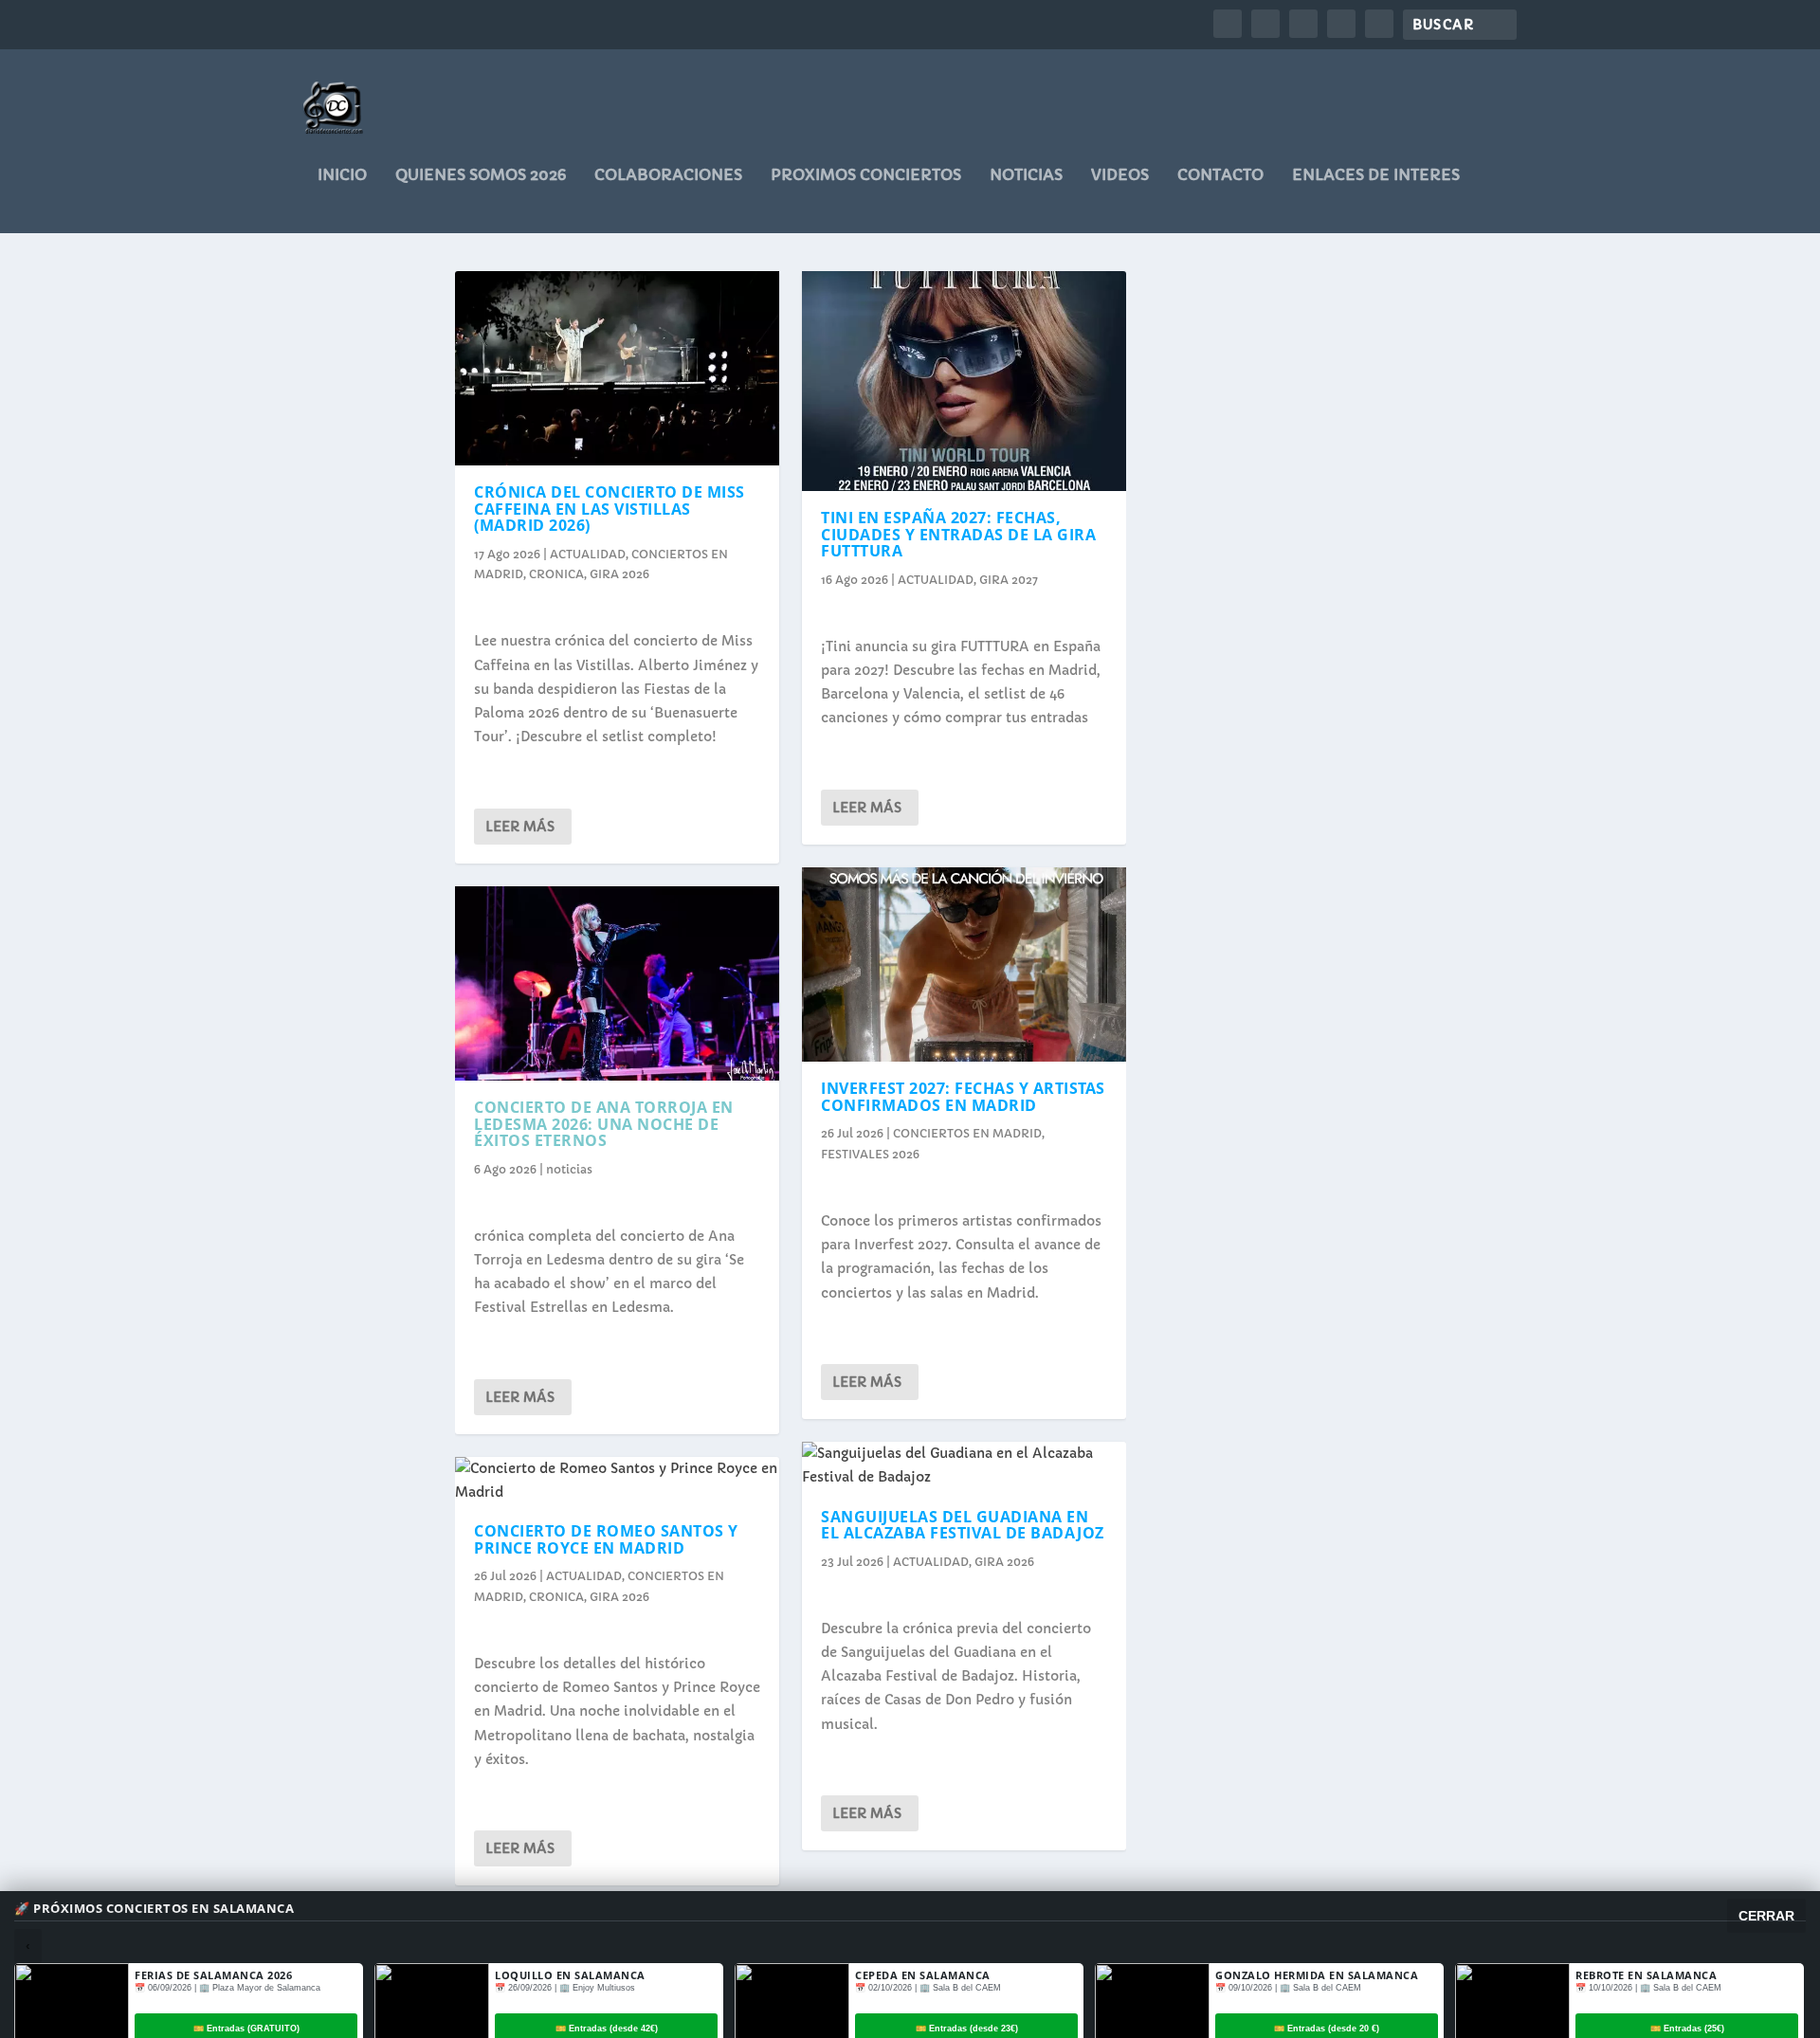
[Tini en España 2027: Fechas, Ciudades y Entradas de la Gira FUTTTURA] (964, 381)
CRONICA (556, 574)
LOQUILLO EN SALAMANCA (570, 1975)
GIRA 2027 (1009, 580)
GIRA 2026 (619, 574)
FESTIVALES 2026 (870, 1154)
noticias (1026, 175)
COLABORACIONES (668, 175)
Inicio (342, 175)
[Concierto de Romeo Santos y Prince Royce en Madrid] (617, 1481)
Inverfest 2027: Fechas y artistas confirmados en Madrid (963, 1097)
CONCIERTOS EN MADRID (967, 1133)
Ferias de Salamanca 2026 (213, 1975)
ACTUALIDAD (588, 554)
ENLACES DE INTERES (1376, 175)
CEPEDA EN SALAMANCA (923, 1975)
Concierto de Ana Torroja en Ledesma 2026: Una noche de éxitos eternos (604, 1124)
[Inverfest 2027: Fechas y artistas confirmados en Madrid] (964, 964)
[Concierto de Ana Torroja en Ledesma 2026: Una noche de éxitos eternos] (617, 983)
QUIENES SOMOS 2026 (481, 175)
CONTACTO (1220, 175)
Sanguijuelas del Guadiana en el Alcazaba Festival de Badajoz (963, 1525)
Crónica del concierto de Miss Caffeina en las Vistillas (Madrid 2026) (610, 509)
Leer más (520, 827)
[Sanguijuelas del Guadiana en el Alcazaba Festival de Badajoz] (964, 1465)
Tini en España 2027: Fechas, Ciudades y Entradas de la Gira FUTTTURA (958, 534)
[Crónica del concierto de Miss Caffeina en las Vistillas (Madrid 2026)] (617, 368)
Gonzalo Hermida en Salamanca (1317, 1975)
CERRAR (1766, 1916)
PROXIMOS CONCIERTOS (866, 175)
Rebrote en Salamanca (1646, 1975)
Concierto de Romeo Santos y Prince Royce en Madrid (606, 1539)
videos (1120, 175)
